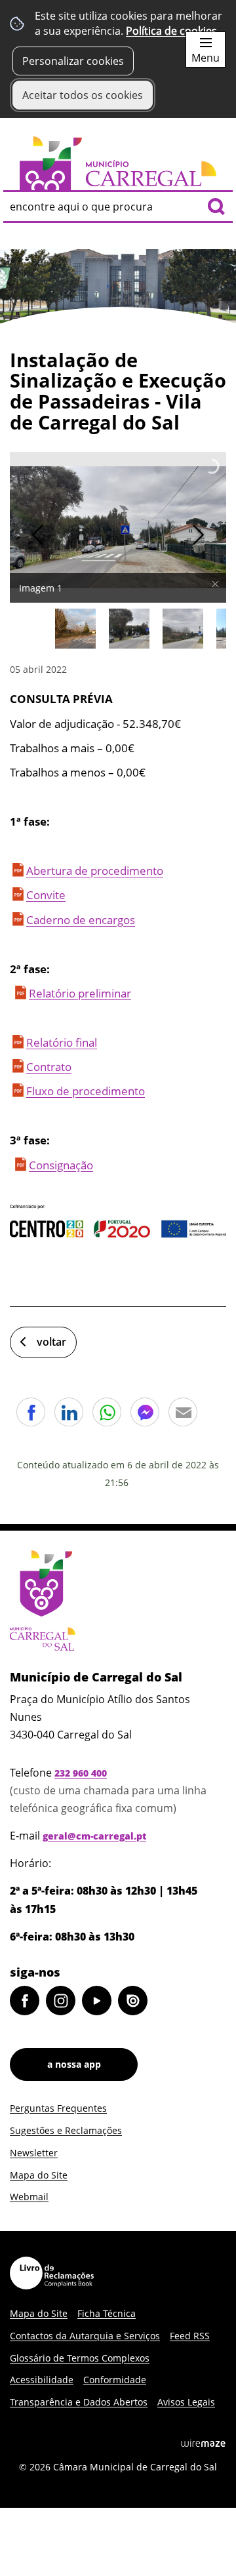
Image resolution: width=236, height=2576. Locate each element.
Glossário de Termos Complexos (80, 2358)
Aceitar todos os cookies (83, 95)
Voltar (51, 1342)
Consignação (61, 1165)
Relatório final (62, 1042)
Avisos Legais (186, 2402)
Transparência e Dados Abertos (79, 2402)
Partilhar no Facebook (31, 1412)
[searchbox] (118, 207)
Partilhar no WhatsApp (107, 1412)
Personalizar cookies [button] (73, 61)
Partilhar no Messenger (145, 1412)
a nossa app (74, 2064)
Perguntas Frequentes (58, 2108)
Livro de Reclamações (52, 2273)
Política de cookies (171, 31)
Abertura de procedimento (95, 871)
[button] (75, 629)
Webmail (29, 2197)
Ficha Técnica (107, 2313)
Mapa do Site (39, 2175)
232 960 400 (81, 1773)
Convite (46, 895)
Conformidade (115, 2380)
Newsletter (34, 2153)
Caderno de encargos (81, 920)
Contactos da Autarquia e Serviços (85, 2336)
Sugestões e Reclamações (66, 2130)
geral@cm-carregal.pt (94, 1836)
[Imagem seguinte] (198, 535)
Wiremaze (203, 2443)
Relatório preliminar (80, 993)
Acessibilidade (42, 2380)
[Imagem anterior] (38, 535)
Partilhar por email (183, 1412)
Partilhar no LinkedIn (69, 1412)
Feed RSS (190, 2336)
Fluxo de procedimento (86, 1091)
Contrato (49, 1067)
